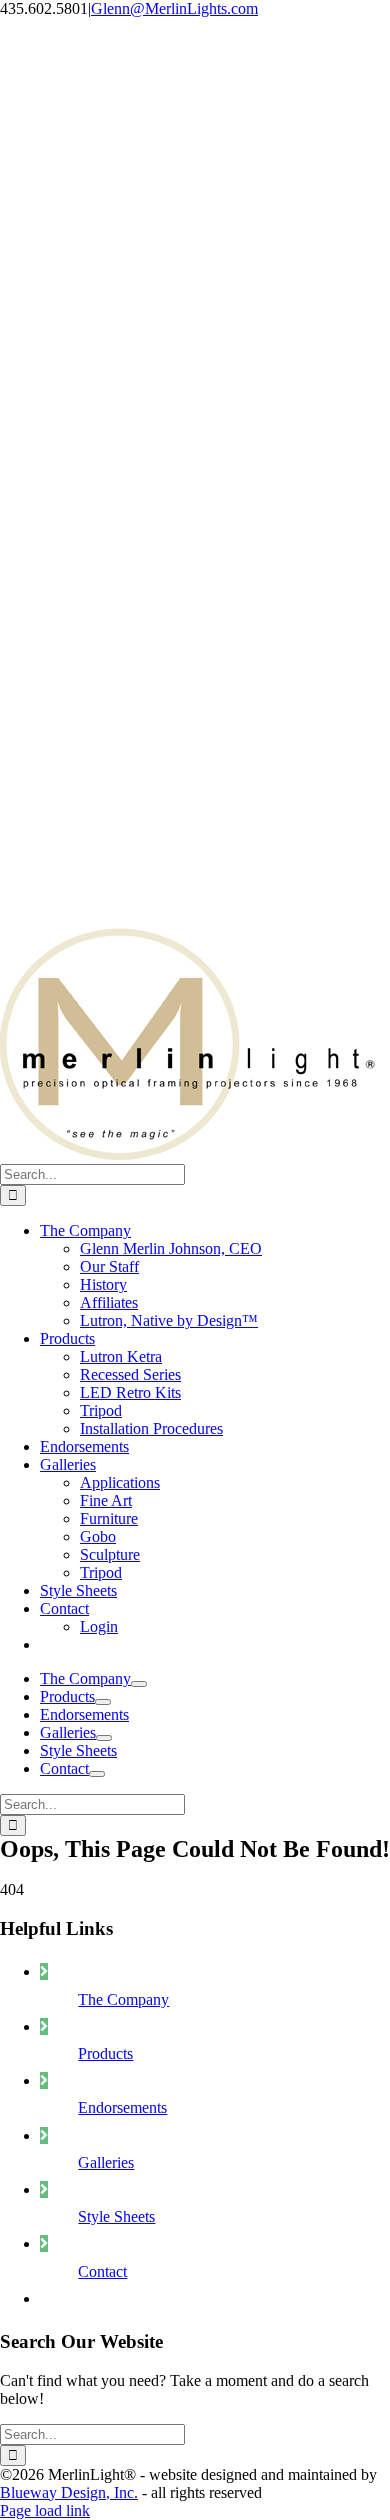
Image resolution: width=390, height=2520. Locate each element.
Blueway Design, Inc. (69, 2492)
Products (105, 2053)
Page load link (45, 2510)
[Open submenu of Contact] (97, 1774)
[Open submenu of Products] (103, 1702)
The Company (123, 1999)
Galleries (106, 2162)
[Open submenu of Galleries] (104, 1738)
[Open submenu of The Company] (139, 1684)
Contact (102, 2271)
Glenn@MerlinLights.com (174, 8)
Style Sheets (116, 2216)
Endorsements (122, 2107)
